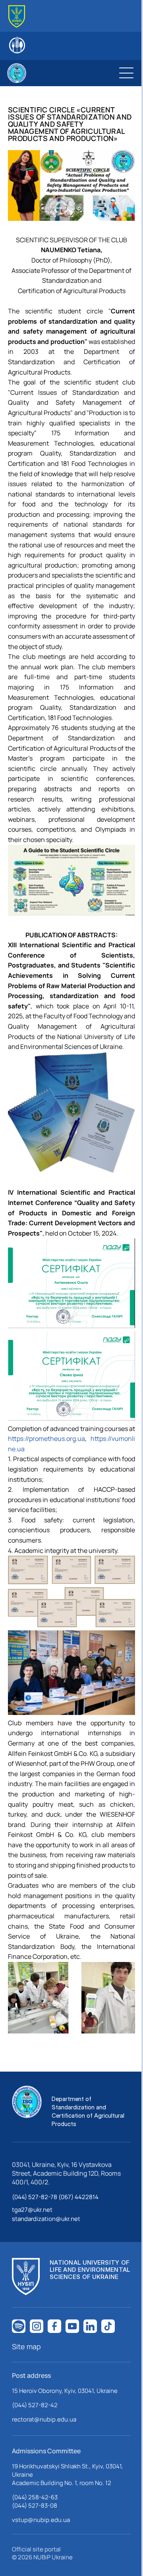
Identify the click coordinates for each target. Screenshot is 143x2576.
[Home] (17, 16)
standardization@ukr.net (46, 2219)
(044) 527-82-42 (35, 2405)
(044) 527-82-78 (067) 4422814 (55, 2197)
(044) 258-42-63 (35, 2497)
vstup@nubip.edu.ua (41, 2520)
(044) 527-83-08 (35, 2506)
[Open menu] (126, 73)
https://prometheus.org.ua (46, 1439)
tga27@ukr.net (32, 2210)
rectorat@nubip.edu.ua (44, 2419)
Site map (26, 2346)
